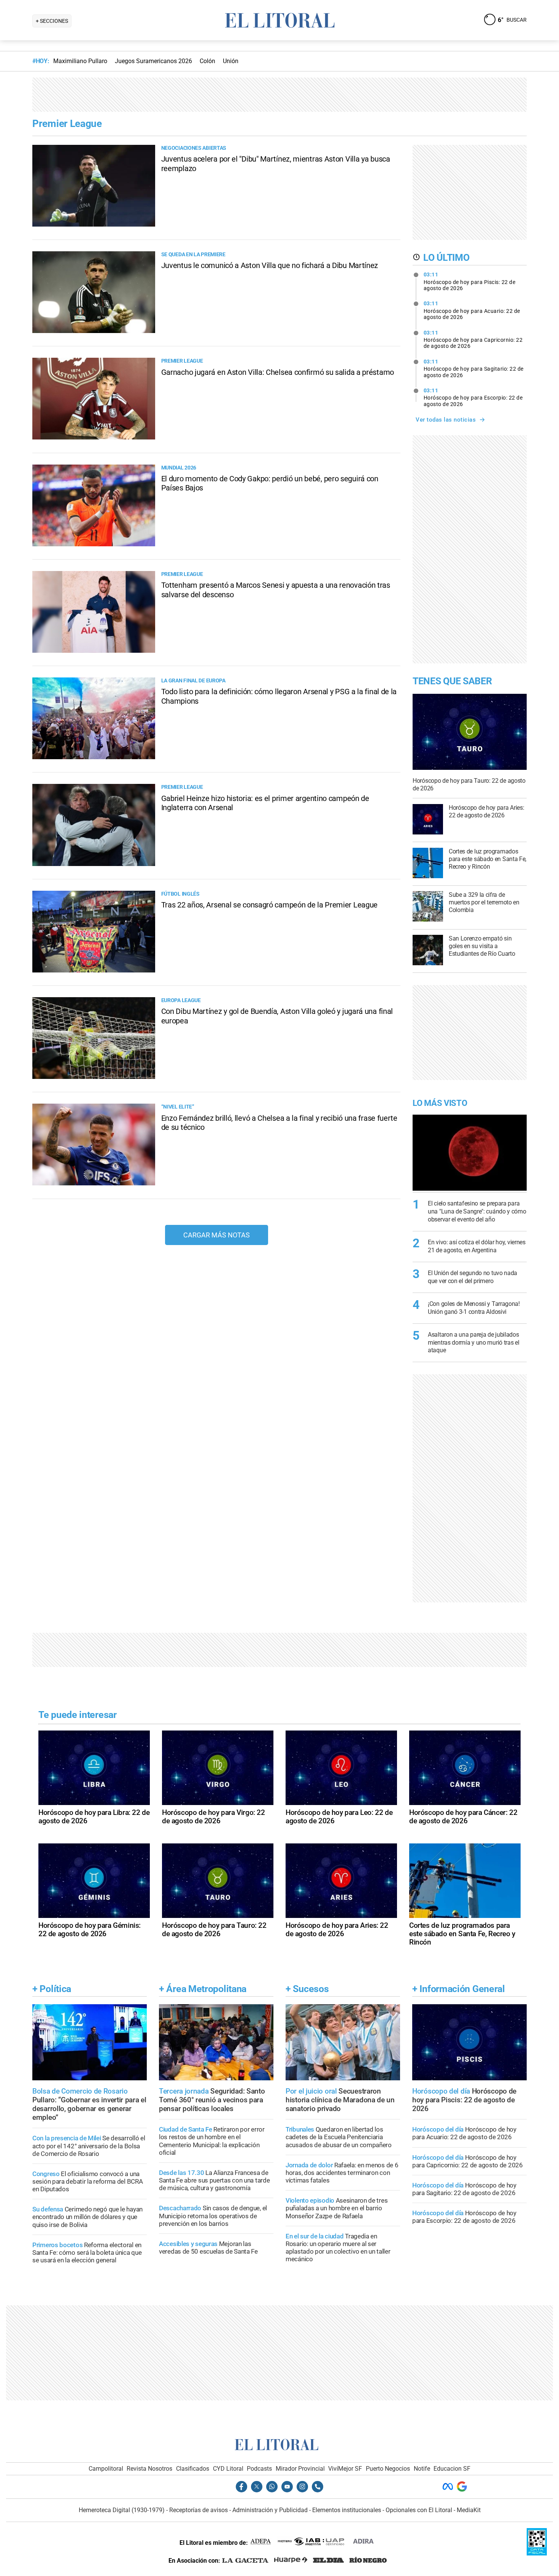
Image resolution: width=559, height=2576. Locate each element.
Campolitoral (106, 2469)
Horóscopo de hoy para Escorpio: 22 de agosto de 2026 (473, 397)
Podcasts (259, 2469)
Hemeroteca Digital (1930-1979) (122, 2510)
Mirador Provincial (300, 2469)
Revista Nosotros (149, 2469)
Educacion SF (452, 2469)
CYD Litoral (228, 2469)
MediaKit (469, 2510)
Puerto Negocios (388, 2469)
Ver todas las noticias (446, 420)
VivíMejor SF (345, 2469)
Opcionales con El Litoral (419, 2510)
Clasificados (193, 2469)
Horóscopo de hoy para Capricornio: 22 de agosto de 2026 (473, 339)
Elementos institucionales (347, 2510)
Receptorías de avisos (199, 2510)
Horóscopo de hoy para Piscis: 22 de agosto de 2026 (470, 281)
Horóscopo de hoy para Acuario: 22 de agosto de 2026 (472, 310)
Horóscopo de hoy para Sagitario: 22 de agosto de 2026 (474, 368)
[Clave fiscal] (537, 2553)
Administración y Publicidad (270, 2510)
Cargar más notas (217, 1235)
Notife (422, 2469)
